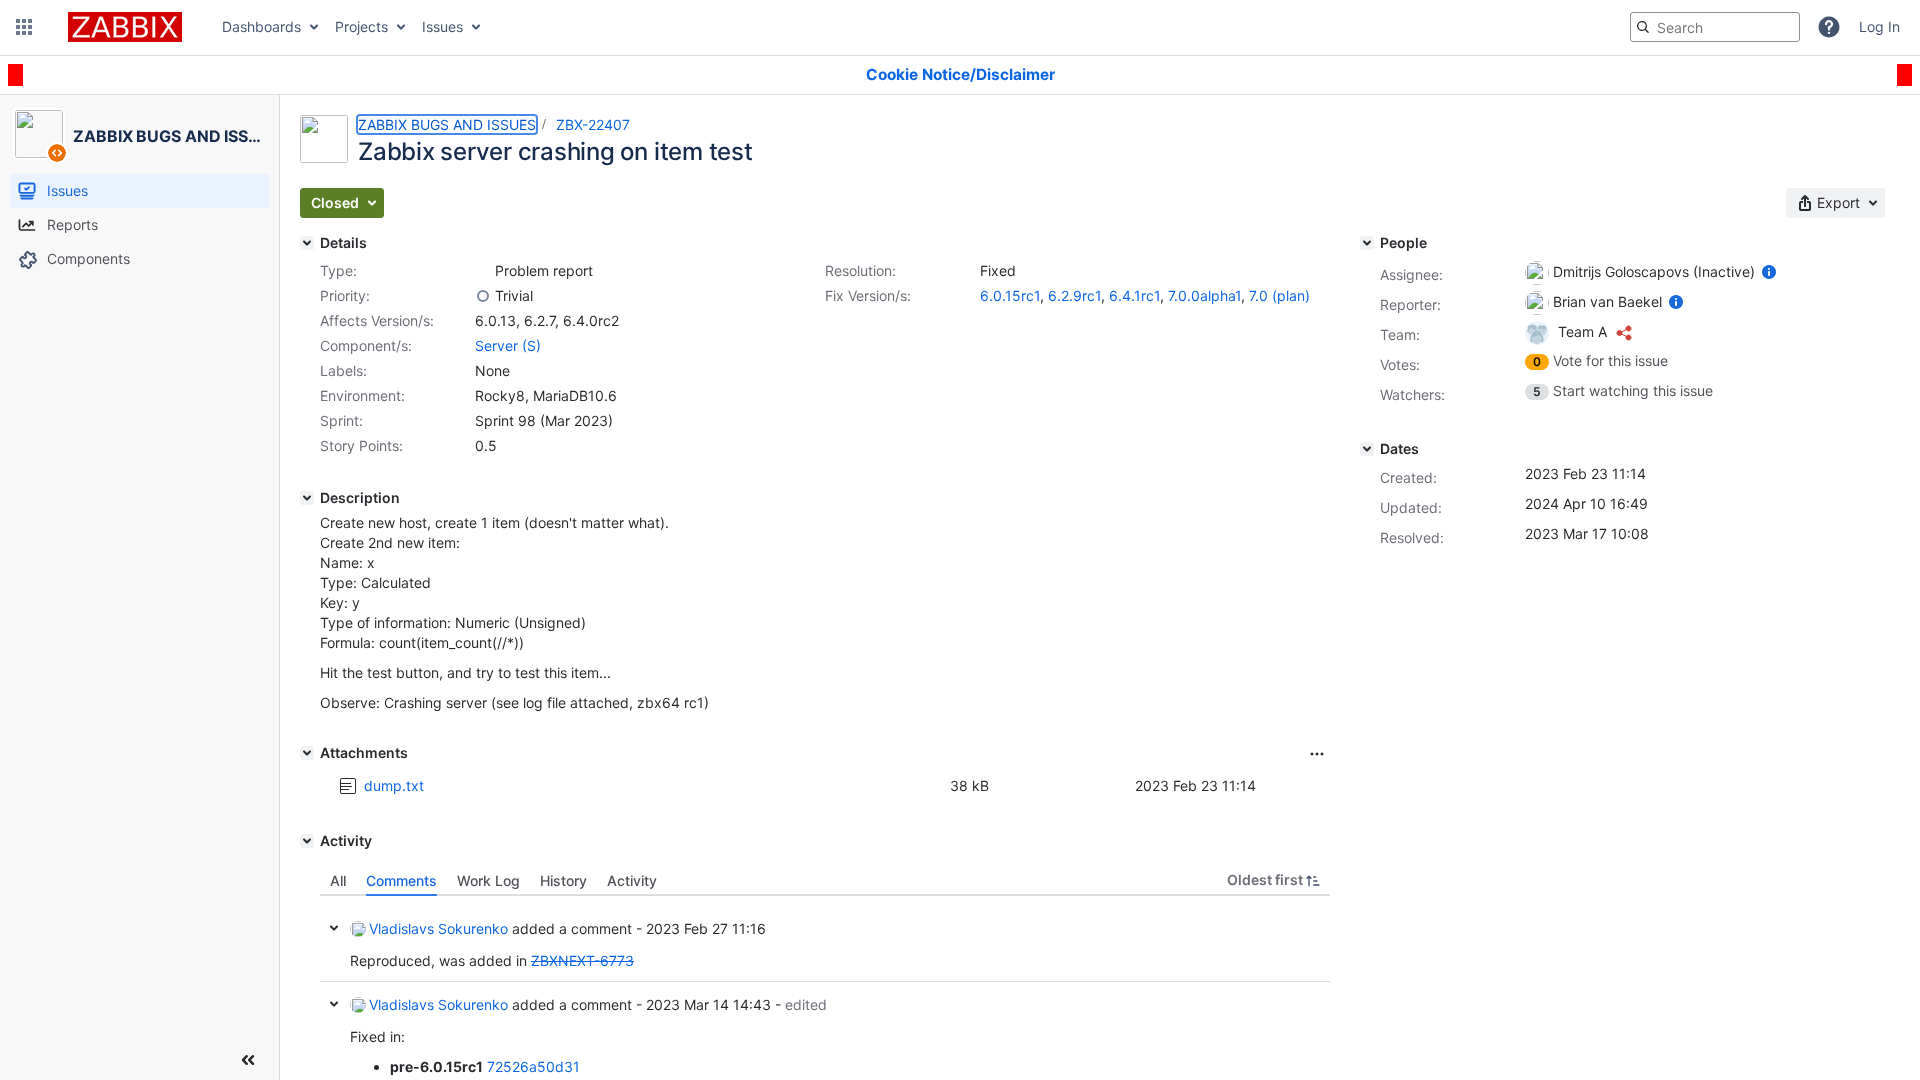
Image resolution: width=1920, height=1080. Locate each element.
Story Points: (361, 445)
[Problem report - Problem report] (483, 271)
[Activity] (307, 841)
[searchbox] (1715, 27)
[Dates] (1367, 449)
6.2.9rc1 (1074, 295)
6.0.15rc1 (1010, 295)
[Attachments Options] (1317, 754)
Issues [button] (442, 26)
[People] (1367, 243)
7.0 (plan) (1279, 295)
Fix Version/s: (868, 295)
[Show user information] (1769, 271)
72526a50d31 (533, 1066)
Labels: (343, 370)
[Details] (307, 243)
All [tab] (338, 880)
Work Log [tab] (488, 880)
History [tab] (563, 880)
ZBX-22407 (593, 124)
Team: (1400, 334)
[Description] (307, 498)
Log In (1879, 26)
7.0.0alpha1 (1204, 295)
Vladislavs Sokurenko (438, 928)
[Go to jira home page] (125, 27)
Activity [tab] (632, 880)
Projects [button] (361, 26)
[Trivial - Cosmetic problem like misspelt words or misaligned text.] (483, 296)
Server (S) (508, 345)
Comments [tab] (401, 880)
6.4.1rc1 (1134, 295)
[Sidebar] (248, 1060)
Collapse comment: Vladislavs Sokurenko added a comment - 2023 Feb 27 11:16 (334, 928)
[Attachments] (307, 753)
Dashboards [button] (261, 26)
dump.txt (394, 785)
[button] (24, 27)
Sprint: (341, 420)
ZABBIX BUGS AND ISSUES (447, 124)
